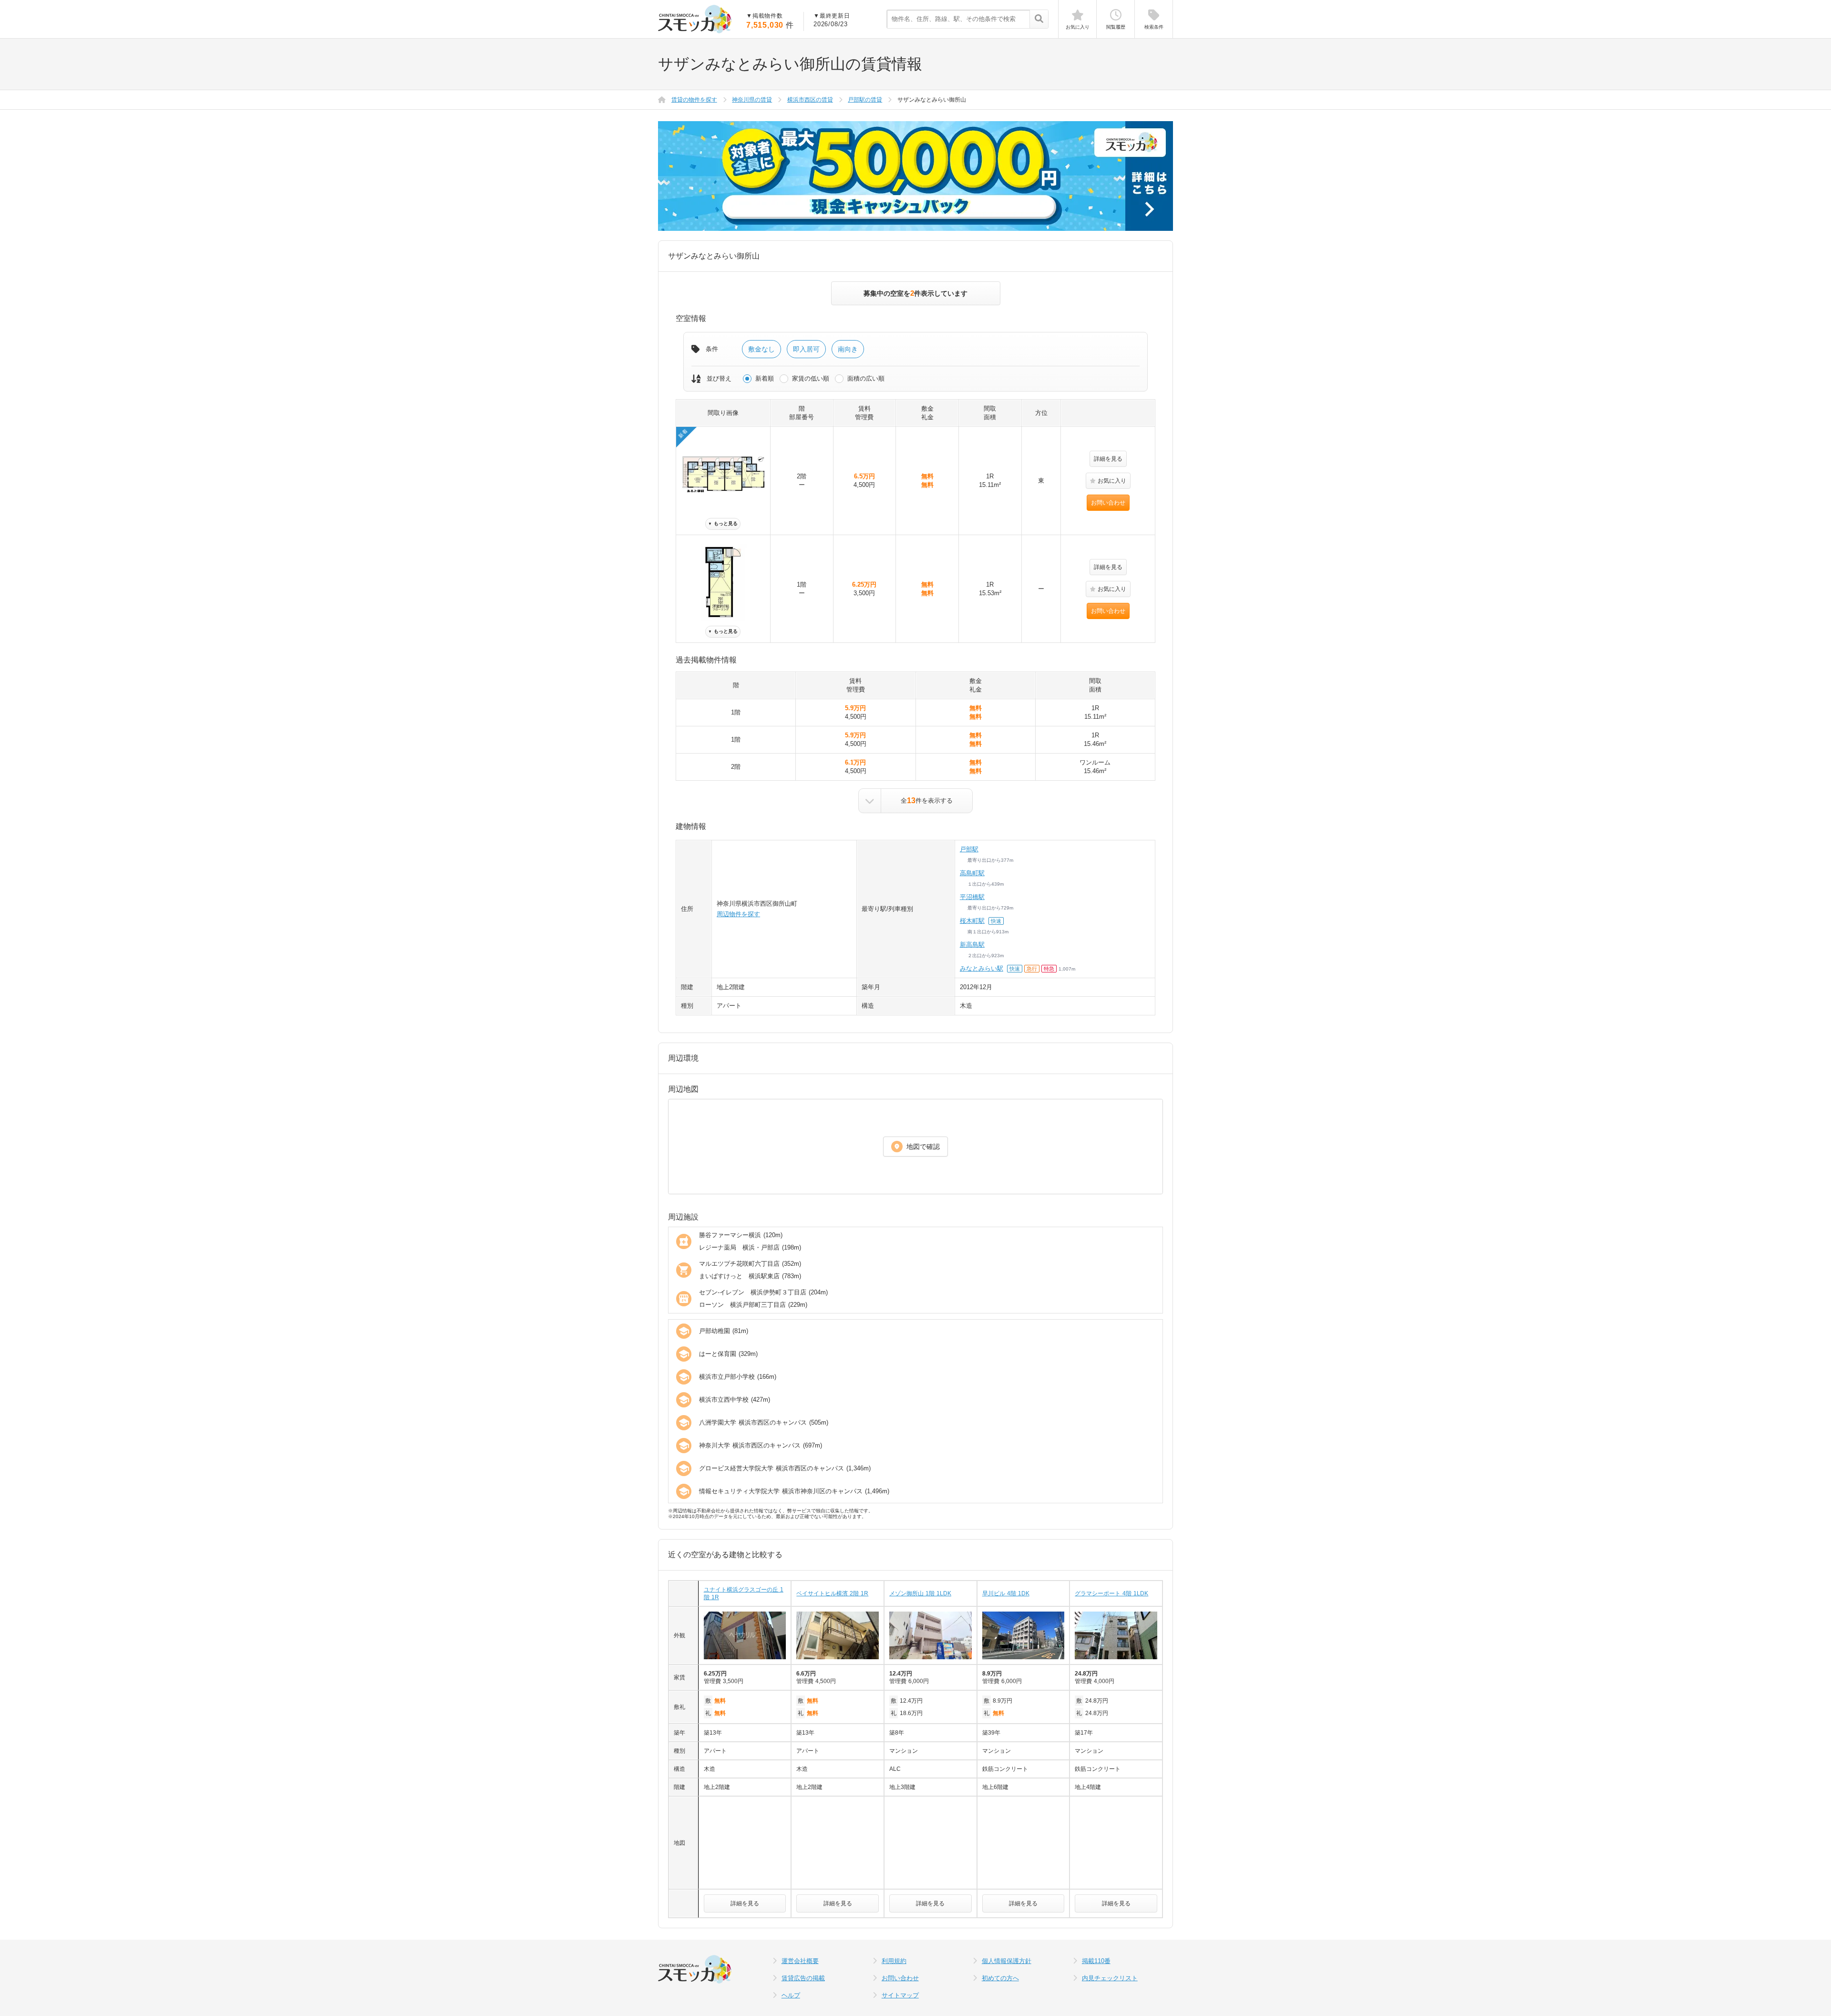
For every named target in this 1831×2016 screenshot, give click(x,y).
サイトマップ (900, 1995)
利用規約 (894, 1961)
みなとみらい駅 (982, 968)
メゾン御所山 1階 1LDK (920, 1593)
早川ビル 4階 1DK (1006, 1593)
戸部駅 (969, 849)
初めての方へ (1000, 1978)
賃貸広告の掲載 (803, 1978)
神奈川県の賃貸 (752, 100)
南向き (848, 349)
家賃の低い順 (811, 378)
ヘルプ (791, 1995)
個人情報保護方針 (1007, 1961)
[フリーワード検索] (1039, 20)
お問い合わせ (1108, 503)
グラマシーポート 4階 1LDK (1111, 1593)
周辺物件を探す (738, 914)
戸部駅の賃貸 (865, 100)
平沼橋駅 (972, 897)
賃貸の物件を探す (694, 100)
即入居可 (806, 349)
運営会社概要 (800, 1961)
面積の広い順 (866, 378)
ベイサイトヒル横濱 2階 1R (832, 1593)
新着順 (765, 378)
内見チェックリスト (1110, 1978)
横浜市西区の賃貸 (810, 100)
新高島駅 (972, 945)
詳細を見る (1108, 459)
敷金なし (761, 349)
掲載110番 (1096, 1961)
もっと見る (723, 523)
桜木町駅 (972, 921)
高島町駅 (972, 873)
